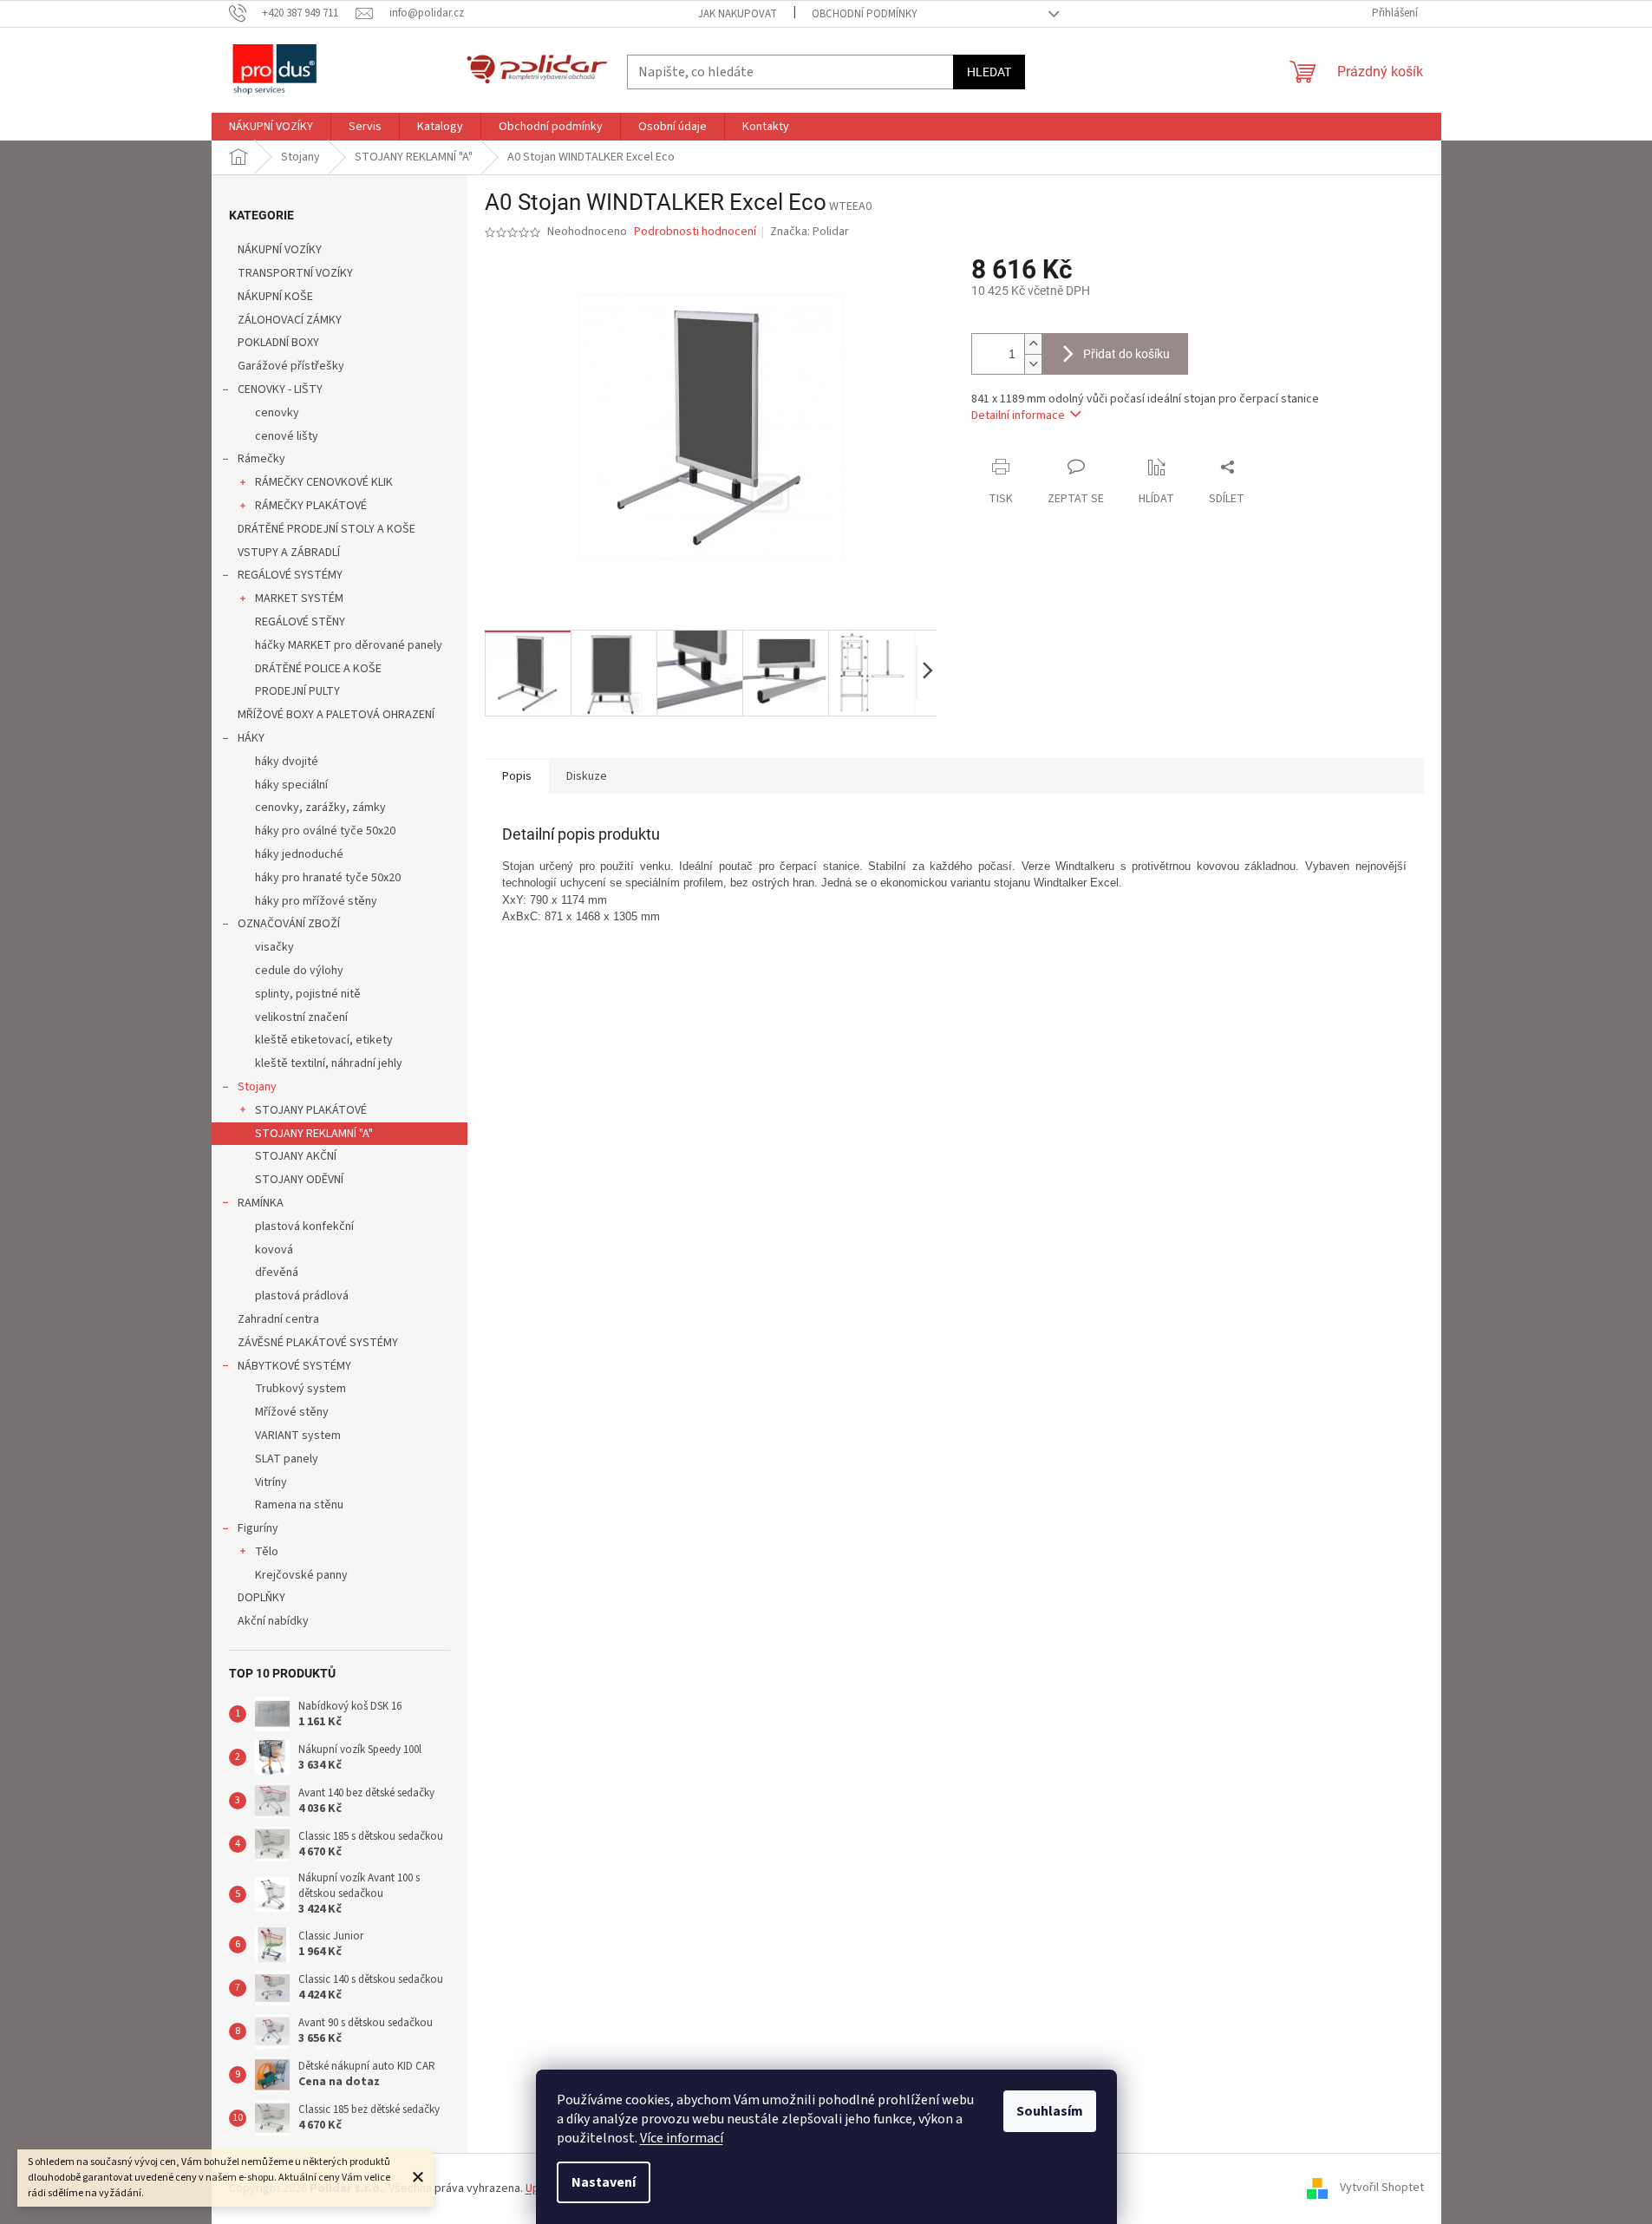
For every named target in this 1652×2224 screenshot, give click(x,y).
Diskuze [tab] (587, 776)
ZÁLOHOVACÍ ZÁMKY (290, 320)
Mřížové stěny (292, 1412)
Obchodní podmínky (865, 14)
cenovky (277, 413)
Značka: (810, 232)
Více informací (682, 2138)
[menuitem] (271, 127)
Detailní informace (1018, 415)
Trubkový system (300, 1389)
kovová (274, 1250)
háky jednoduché (299, 854)
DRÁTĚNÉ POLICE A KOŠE (318, 669)
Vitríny (271, 1482)
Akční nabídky (273, 1621)
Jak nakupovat (738, 14)
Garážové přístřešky (291, 366)
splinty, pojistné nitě (308, 994)
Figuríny (258, 1528)
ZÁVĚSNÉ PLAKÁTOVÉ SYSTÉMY (318, 1343)
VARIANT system (298, 1436)
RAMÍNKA (261, 1203)
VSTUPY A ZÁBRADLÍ (289, 553)
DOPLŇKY (261, 1598)
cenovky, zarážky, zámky (320, 808)
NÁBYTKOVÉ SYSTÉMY (294, 1366)
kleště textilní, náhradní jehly (329, 1063)
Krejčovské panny (301, 1575)
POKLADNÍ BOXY (278, 343)
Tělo (267, 1552)
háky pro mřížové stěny (316, 901)
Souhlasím (1050, 2111)
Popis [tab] (517, 776)
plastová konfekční (304, 1226)
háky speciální (291, 785)
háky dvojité (287, 762)
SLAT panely (287, 1459)
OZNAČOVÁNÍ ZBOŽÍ (289, 924)
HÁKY (251, 738)
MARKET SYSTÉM (299, 599)
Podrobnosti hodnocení (695, 232)
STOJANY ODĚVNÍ (299, 1180)
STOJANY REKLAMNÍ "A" (314, 1134)
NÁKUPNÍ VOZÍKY (280, 250)
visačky (274, 947)
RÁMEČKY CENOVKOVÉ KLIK (324, 482)
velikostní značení (301, 1017)
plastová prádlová (302, 1296)
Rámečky (261, 459)
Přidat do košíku (1126, 354)
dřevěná (277, 1272)
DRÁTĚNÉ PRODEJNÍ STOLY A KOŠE (326, 529)
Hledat (989, 72)
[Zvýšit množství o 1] (1033, 344)
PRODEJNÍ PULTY (297, 691)
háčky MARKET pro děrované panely (349, 645)
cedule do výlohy (299, 971)
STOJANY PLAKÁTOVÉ (311, 1110)
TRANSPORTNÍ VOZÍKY (295, 273)
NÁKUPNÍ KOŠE (275, 297)
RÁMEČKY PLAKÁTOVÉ (311, 506)
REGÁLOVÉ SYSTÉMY (290, 575)
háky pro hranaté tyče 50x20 (328, 878)
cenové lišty (287, 436)
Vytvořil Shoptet (1382, 2188)
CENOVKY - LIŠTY (280, 389)
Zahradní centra (278, 1319)
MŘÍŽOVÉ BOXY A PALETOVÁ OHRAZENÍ (336, 715)
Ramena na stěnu (299, 1505)
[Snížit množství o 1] (1033, 364)
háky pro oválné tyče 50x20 (325, 831)
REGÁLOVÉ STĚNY (300, 622)
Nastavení (604, 2182)
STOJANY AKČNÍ (296, 1156)
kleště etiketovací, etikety (324, 1040)
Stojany (257, 1087)
